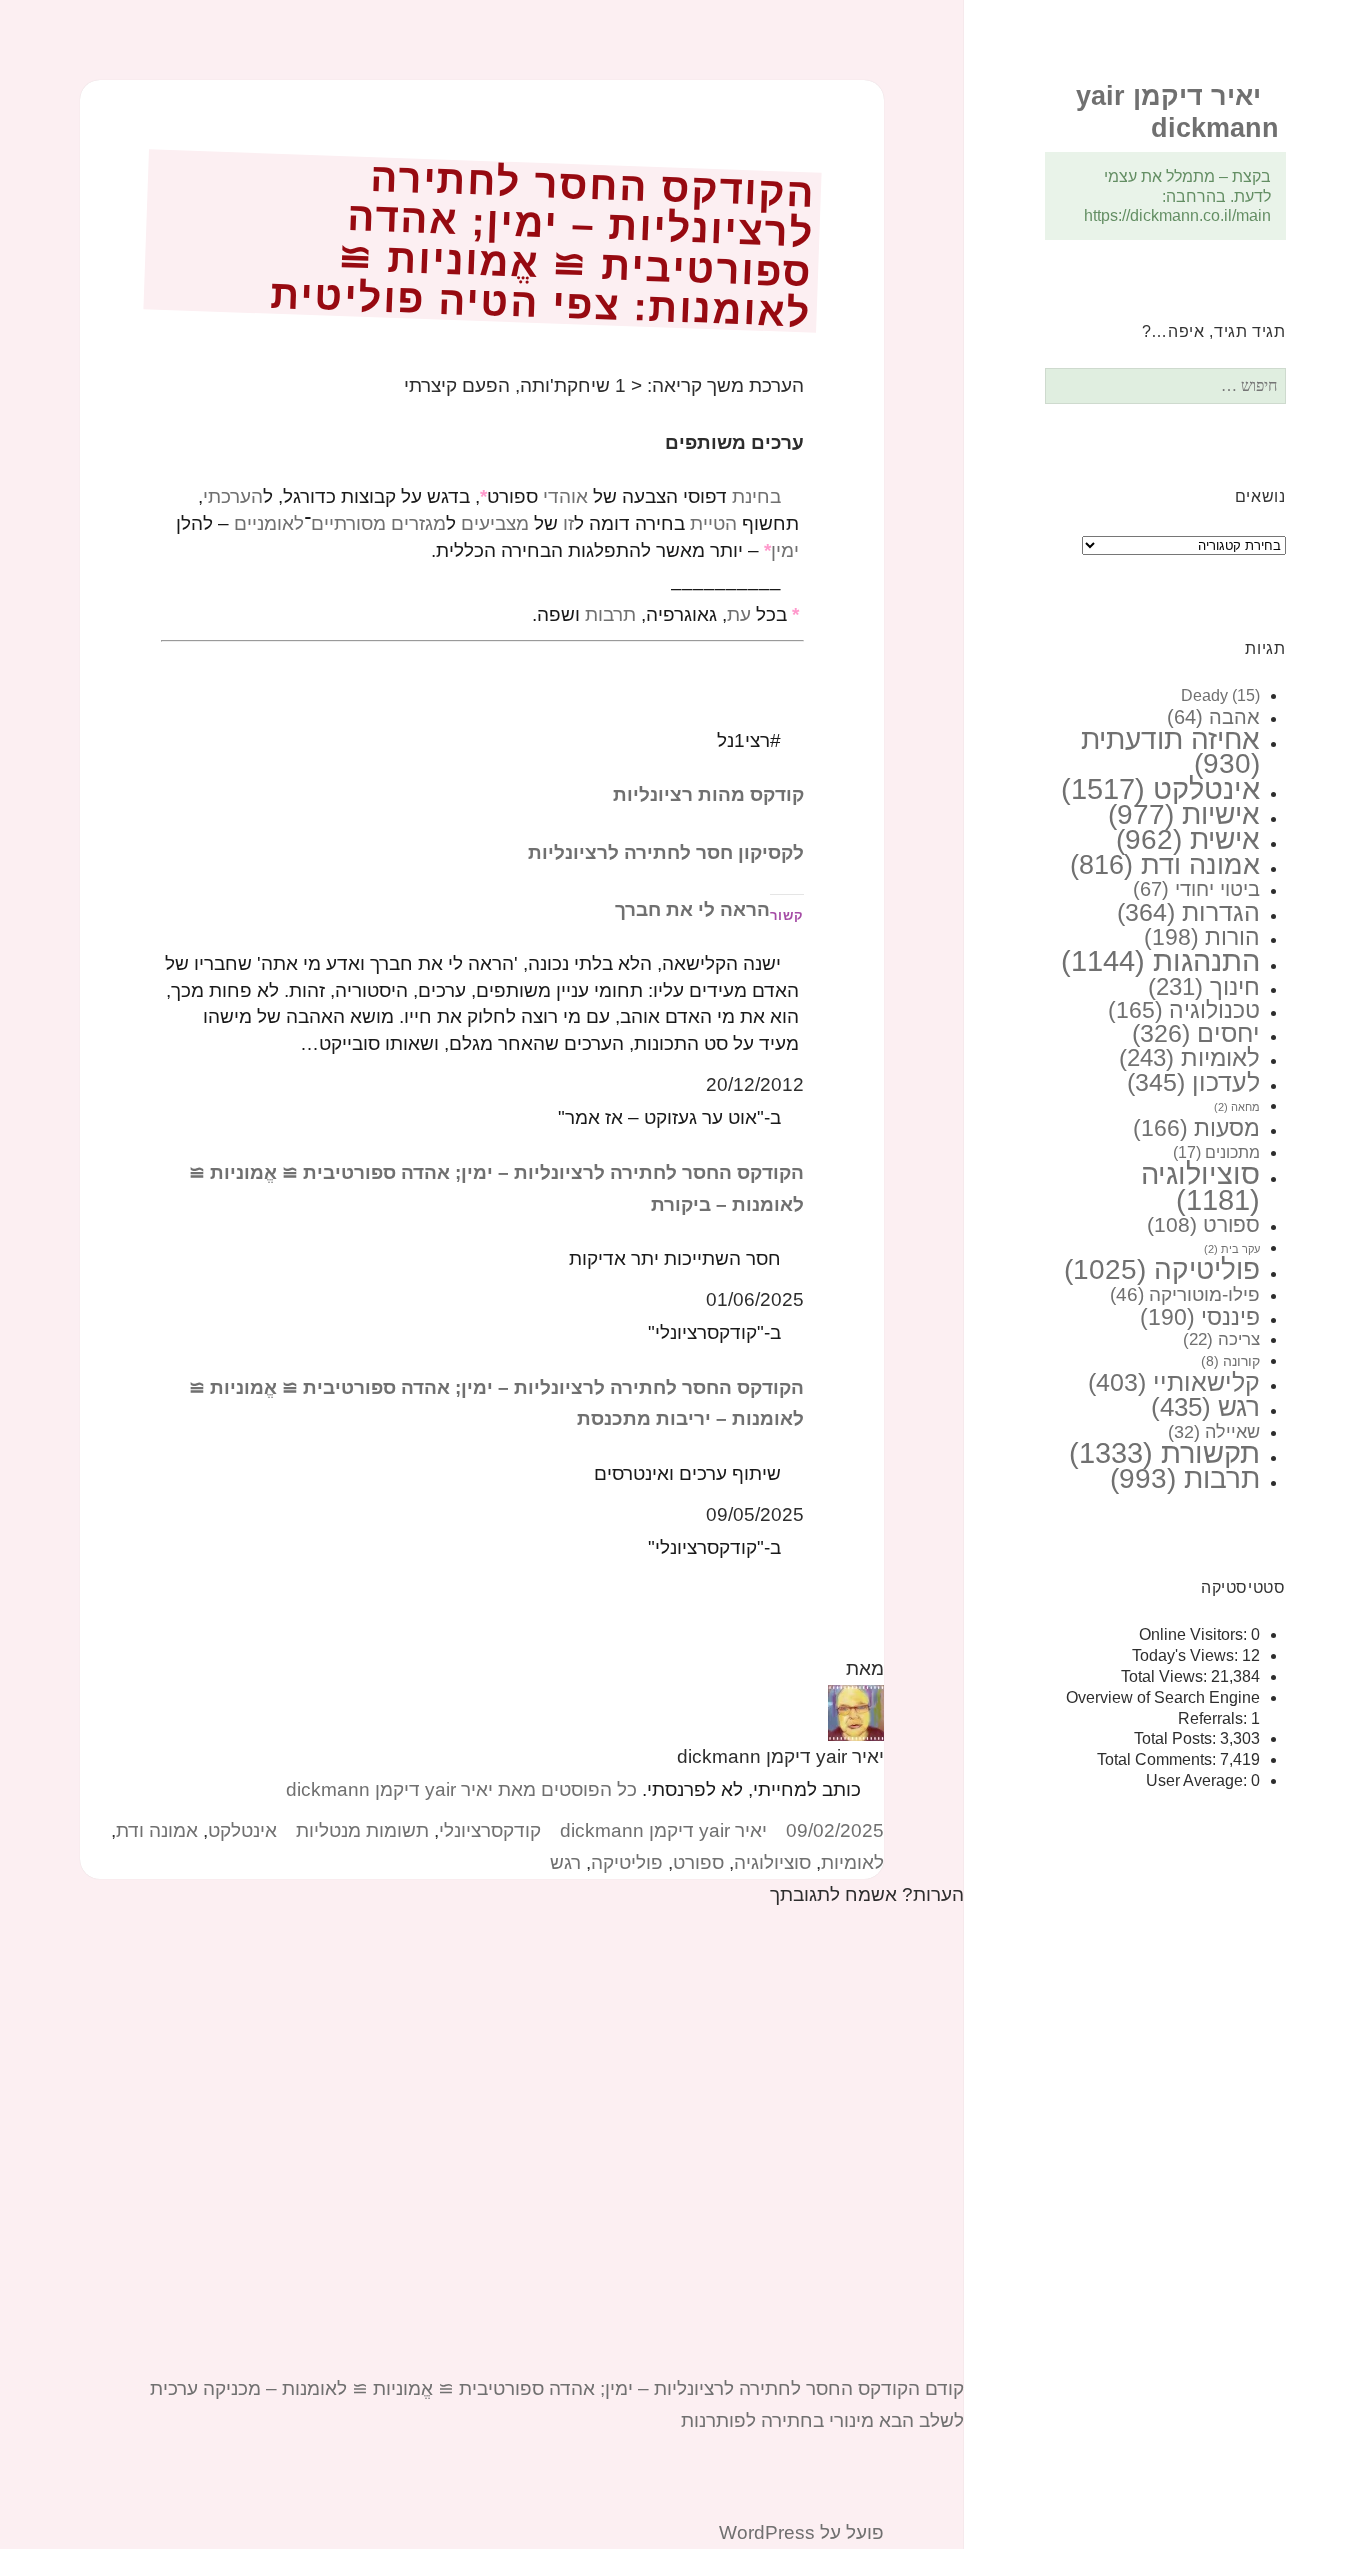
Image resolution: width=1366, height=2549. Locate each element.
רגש (1205, 1407)
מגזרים (418, 523)
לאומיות (1189, 1057)
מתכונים (1216, 1152)
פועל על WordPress (801, 2532)
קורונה (1230, 1361)
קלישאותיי (1174, 1382)
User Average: (1198, 1780)
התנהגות (1160, 961)
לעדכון (1193, 1082)
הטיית (713, 523)
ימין (785, 550)
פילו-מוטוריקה (1185, 1294)
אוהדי (565, 496)
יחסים (1196, 1033)
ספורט (1203, 1225)
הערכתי (233, 496)
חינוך (1204, 987)
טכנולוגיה (1184, 1010)
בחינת (756, 496)
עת (739, 614)
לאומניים (269, 523)
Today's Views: (1187, 1655)
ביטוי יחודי (1196, 889)
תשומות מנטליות (362, 1830)
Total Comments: (1158, 1759)
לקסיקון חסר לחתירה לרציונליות (666, 852)
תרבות (1185, 1478)
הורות (1202, 937)
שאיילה (1214, 1432)
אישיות (1184, 814)
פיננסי (1200, 1317)
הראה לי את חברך (692, 909)
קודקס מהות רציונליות (708, 794)
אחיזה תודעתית (1170, 752)
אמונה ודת (1165, 864)
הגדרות (1188, 912)
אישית (1188, 839)
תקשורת (1164, 1453)
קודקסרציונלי (490, 1830)
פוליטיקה (1162, 1269)
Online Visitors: (1195, 1634)
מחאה (1237, 1107)
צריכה (1221, 1339)
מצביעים (495, 523)
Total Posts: (1177, 1738)
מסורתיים (348, 523)
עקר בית (1232, 1249)
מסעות (1196, 1128)
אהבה (1213, 717)
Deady (1220, 695)
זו (568, 523)
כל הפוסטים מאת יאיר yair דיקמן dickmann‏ (461, 1789)
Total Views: (1166, 1676)
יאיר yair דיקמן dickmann (663, 1830)
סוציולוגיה (1200, 1187)
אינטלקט (1160, 788)
